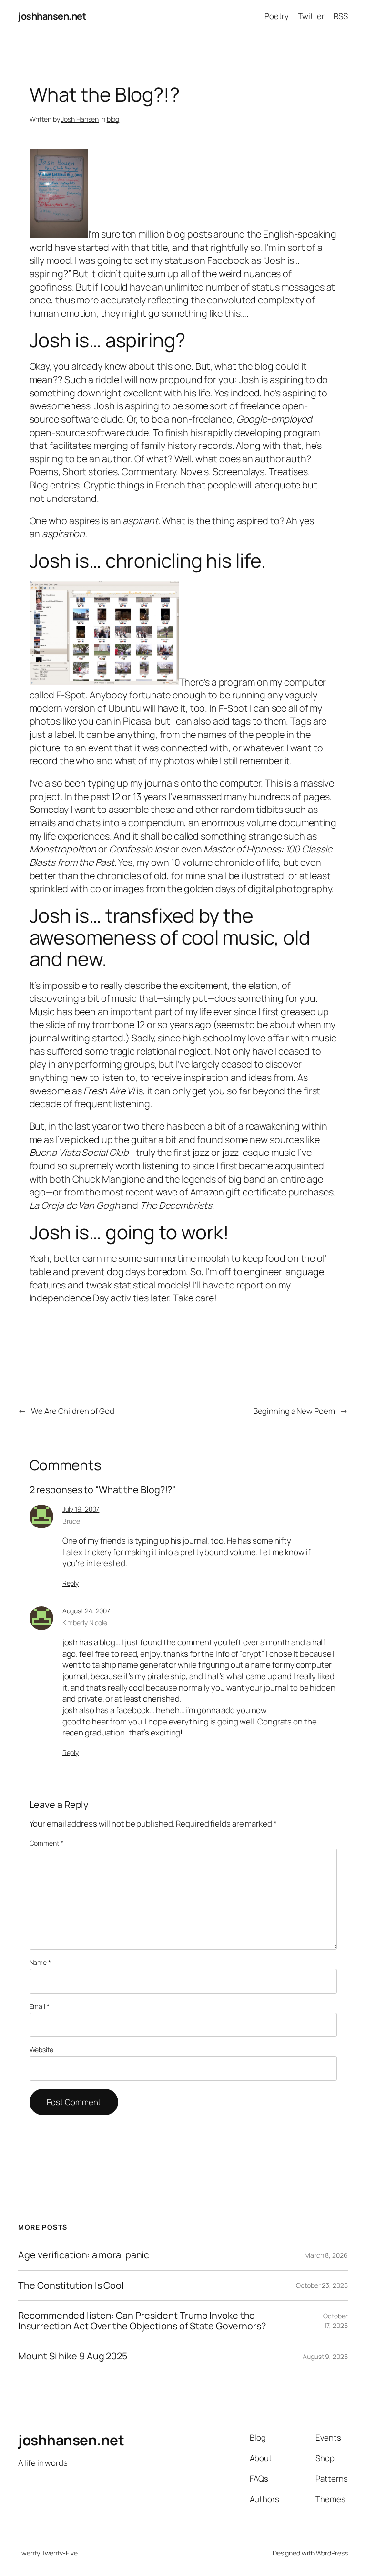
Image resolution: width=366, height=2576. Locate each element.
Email (40, 2006)
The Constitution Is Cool (71, 2285)
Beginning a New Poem (294, 1411)
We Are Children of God (73, 1411)
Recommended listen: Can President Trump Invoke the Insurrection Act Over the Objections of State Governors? (142, 2321)
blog (113, 119)
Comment (46, 1843)
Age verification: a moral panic (84, 2255)
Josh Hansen (80, 119)
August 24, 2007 (86, 1611)
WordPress (332, 2553)
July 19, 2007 (81, 1509)
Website (41, 2050)
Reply (71, 1583)
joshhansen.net (52, 16)
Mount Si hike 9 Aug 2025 (73, 2356)
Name (40, 1962)
